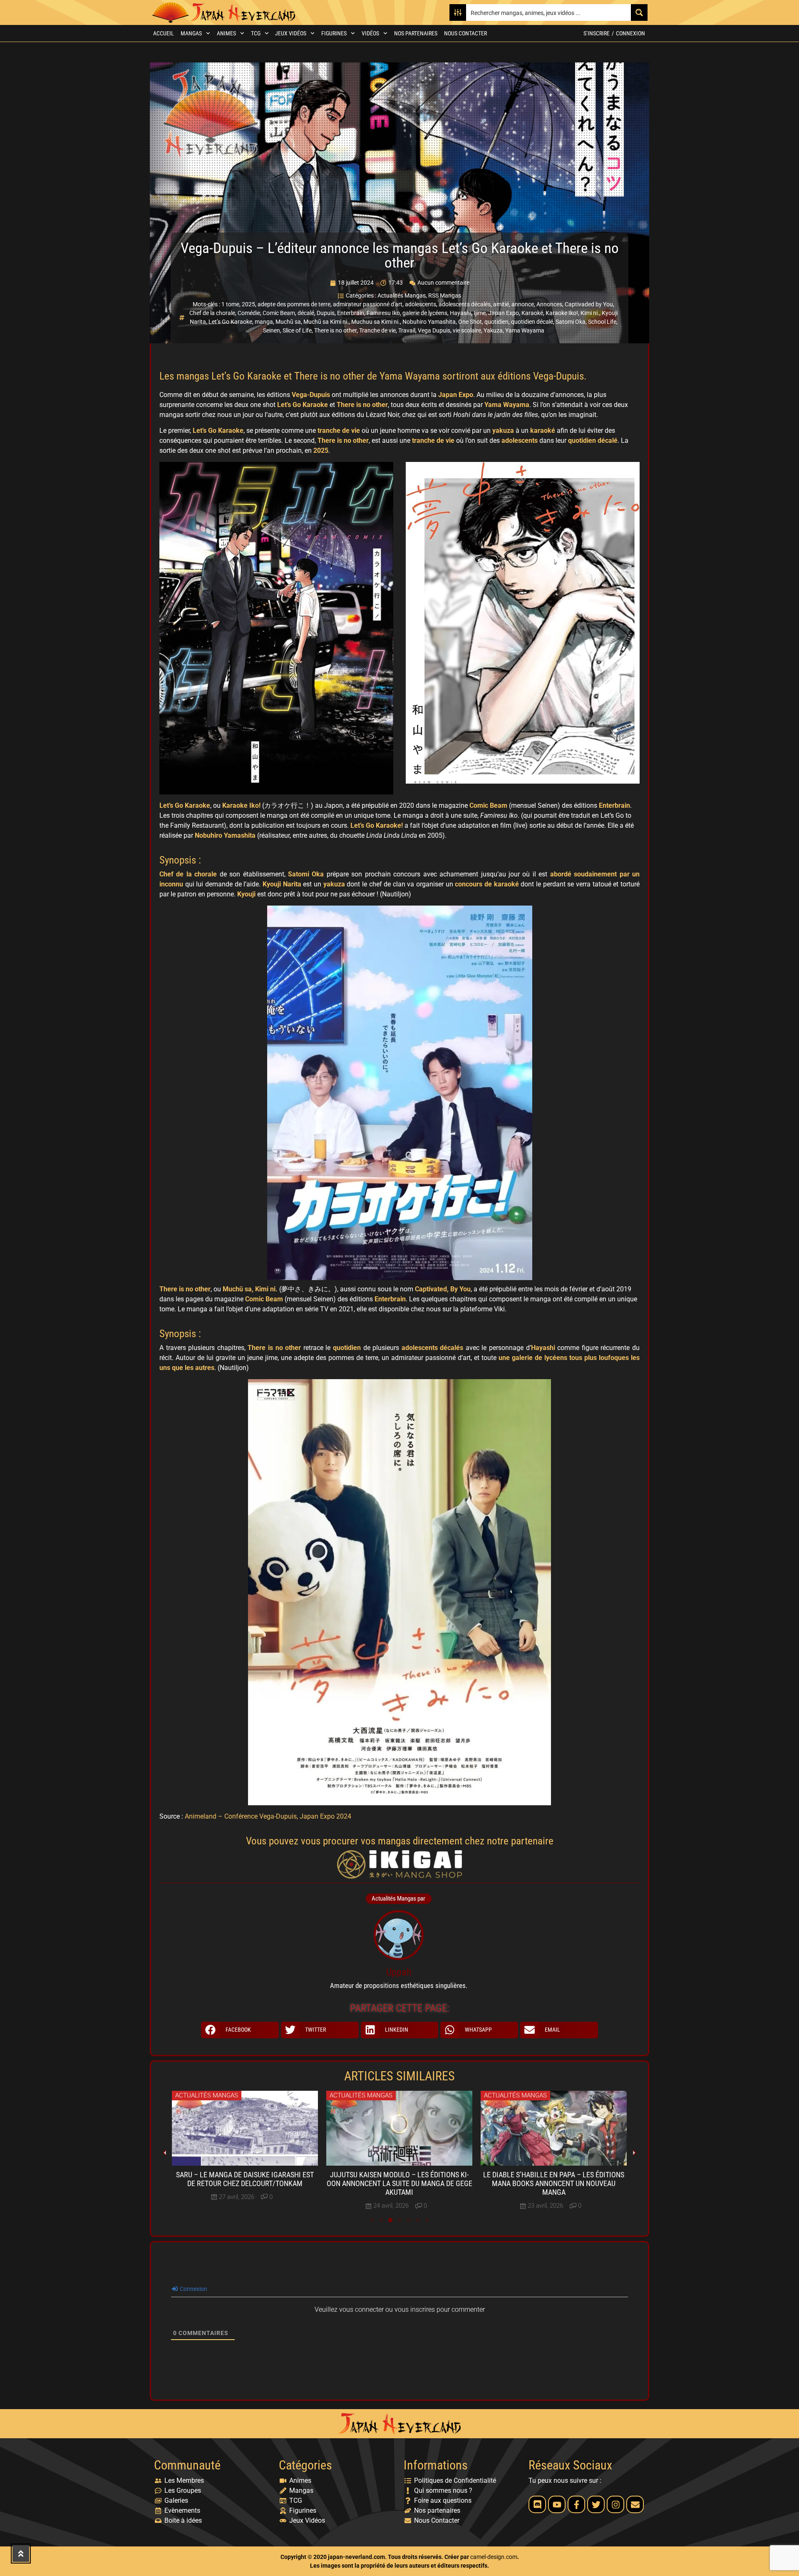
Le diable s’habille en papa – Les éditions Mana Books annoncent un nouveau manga (554, 2184)
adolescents (421, 304)
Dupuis (326, 313)
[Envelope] (635, 2504)
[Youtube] (557, 2504)
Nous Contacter (465, 33)
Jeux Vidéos (291, 33)
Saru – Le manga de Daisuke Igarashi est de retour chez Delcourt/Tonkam (245, 2179)
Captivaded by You (589, 304)
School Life (602, 322)
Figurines (334, 33)
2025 (248, 304)
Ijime (480, 313)
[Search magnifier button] (639, 12)
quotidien (496, 322)
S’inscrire (597, 33)
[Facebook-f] (576, 2504)
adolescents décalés (465, 304)
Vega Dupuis (434, 330)
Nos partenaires (416, 33)
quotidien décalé (532, 322)
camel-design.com (494, 2557)
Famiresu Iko (383, 313)
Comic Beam (279, 313)
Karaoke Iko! (562, 313)
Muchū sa (288, 322)
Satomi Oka (571, 322)
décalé (306, 313)
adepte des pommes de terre (294, 304)
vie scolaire (467, 330)
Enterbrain (351, 313)
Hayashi (460, 313)
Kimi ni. (590, 313)
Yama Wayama (525, 330)
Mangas (191, 33)
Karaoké (532, 313)
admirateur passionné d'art (368, 304)
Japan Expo (504, 313)
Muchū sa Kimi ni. (326, 322)
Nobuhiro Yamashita (429, 322)
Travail (407, 330)
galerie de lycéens (425, 313)
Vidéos (370, 33)
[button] (240, 2030)
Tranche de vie (377, 330)
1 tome (230, 304)
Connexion (630, 33)
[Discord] (537, 2504)
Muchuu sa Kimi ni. (376, 322)
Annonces (549, 304)
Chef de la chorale (212, 313)
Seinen (272, 330)
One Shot (470, 322)
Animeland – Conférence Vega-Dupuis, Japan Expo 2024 (268, 1816)
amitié (501, 304)
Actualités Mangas (402, 295)
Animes (226, 33)
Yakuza (493, 330)
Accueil (164, 33)
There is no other (335, 330)
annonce (523, 304)
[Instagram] (615, 2504)
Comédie (249, 313)
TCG (256, 33)
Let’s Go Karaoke (230, 322)
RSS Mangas (445, 295)
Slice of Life (297, 330)
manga (264, 322)
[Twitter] (596, 2504)
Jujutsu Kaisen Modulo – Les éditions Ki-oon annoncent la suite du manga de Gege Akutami (399, 2184)
